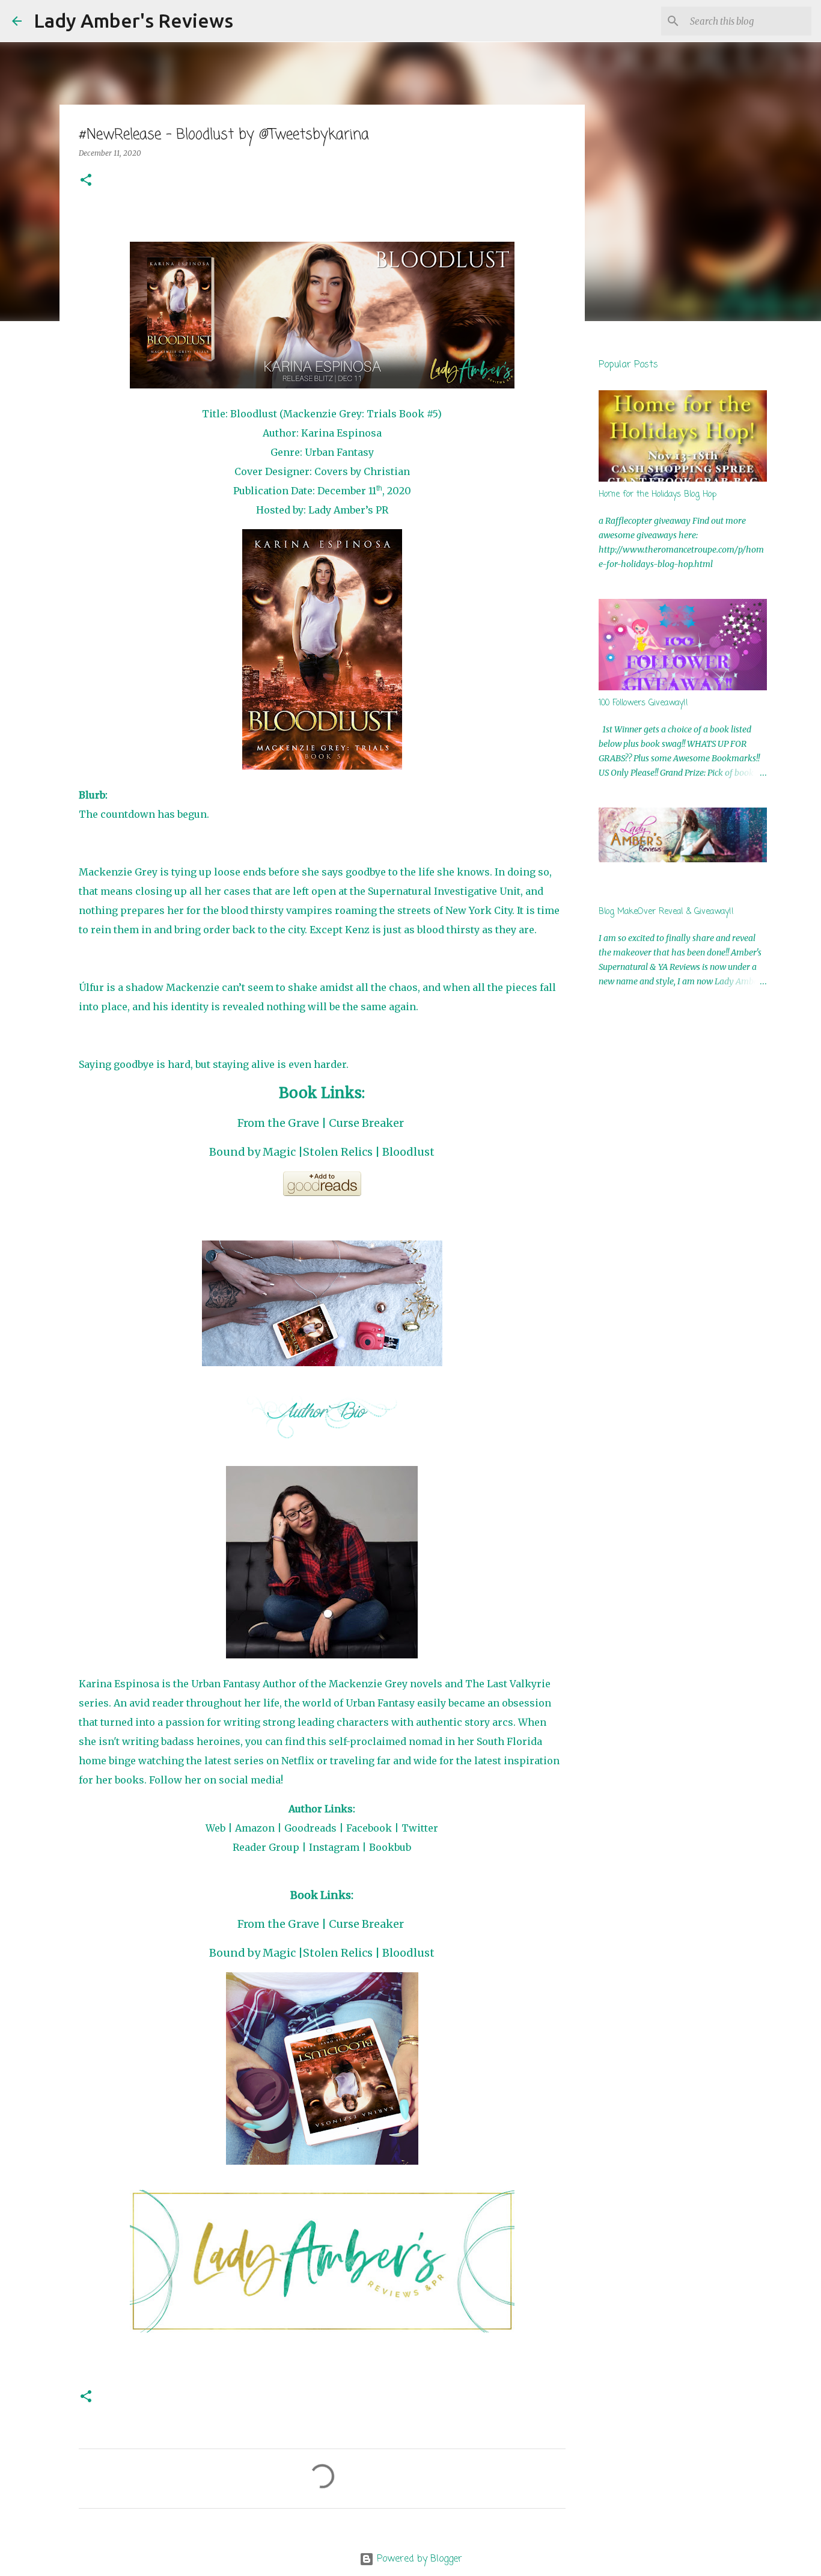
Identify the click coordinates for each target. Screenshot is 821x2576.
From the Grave (278, 1123)
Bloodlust (408, 1152)
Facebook (369, 1828)
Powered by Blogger (418, 2559)
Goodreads (310, 1828)
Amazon (255, 1828)
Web (215, 1828)
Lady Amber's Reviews (133, 20)
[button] (86, 181)
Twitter (420, 1828)
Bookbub (390, 1847)
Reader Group (266, 1847)
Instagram (334, 1847)
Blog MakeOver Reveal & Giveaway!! (666, 912)
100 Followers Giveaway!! (643, 703)
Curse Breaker (366, 1123)
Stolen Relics (338, 1152)
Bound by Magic (252, 1152)
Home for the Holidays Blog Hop (658, 495)
